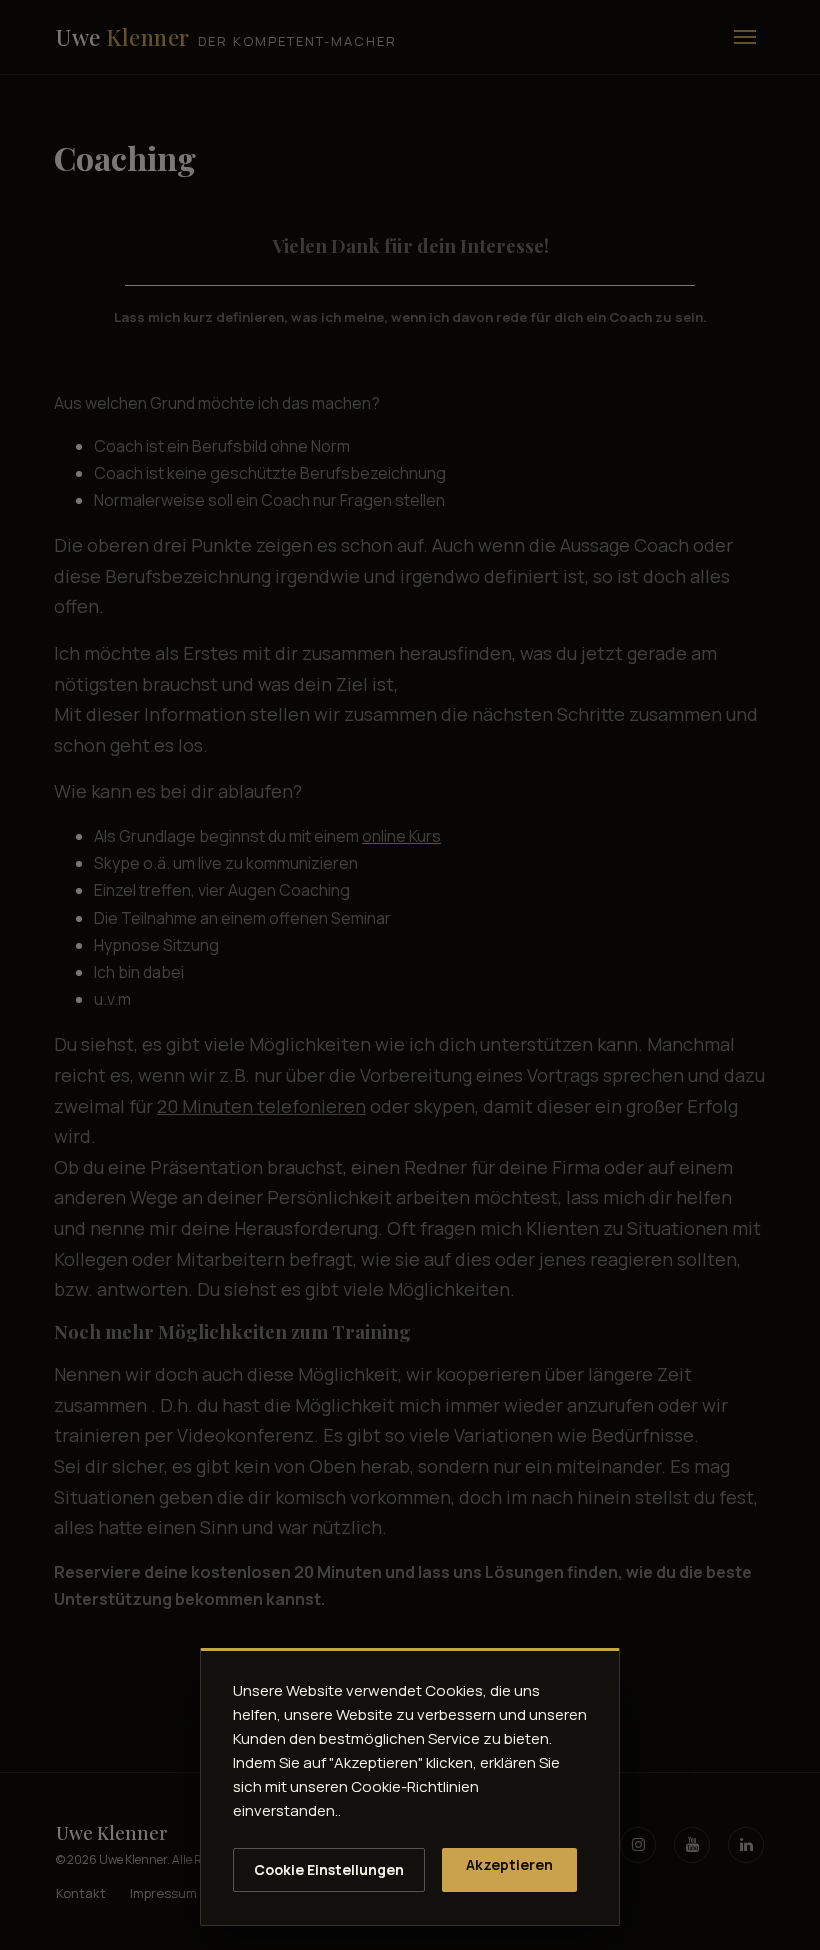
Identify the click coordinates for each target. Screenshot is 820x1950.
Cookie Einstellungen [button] (329, 1869)
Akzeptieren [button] (509, 1864)
